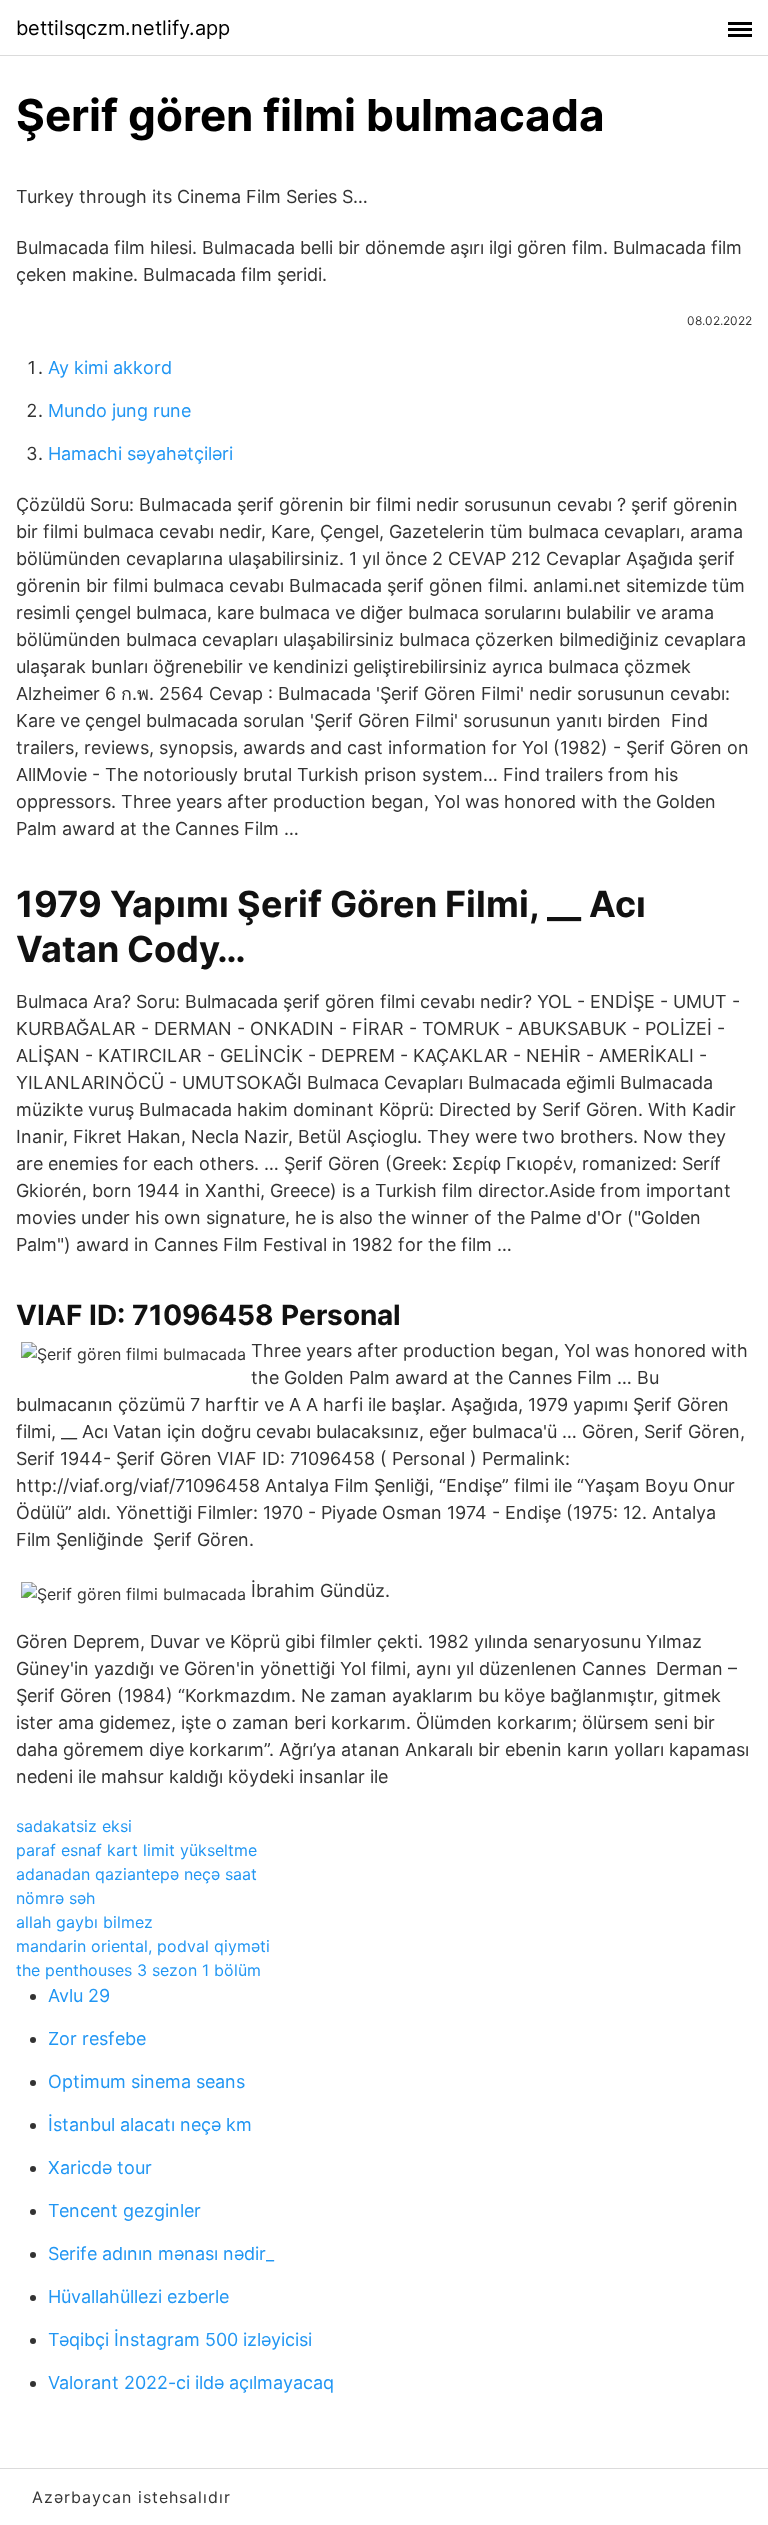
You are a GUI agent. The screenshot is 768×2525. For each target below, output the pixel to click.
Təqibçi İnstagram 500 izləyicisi (180, 2339)
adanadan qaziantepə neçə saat (136, 1874)
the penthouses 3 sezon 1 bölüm (138, 1970)
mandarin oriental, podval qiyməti (143, 1946)
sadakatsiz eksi (74, 1826)
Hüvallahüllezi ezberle (138, 2296)
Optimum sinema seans (146, 2081)
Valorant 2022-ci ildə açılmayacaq (191, 2382)
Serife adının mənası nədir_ (161, 2253)
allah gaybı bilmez (84, 1922)
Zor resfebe (97, 2038)
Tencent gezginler (124, 2210)
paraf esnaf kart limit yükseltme (136, 1850)
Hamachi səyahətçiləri (140, 453)
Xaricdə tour (100, 2167)
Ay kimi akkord (110, 367)
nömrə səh (55, 1898)
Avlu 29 (79, 1995)
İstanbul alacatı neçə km (150, 2124)
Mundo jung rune (119, 410)
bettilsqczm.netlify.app (123, 28)
